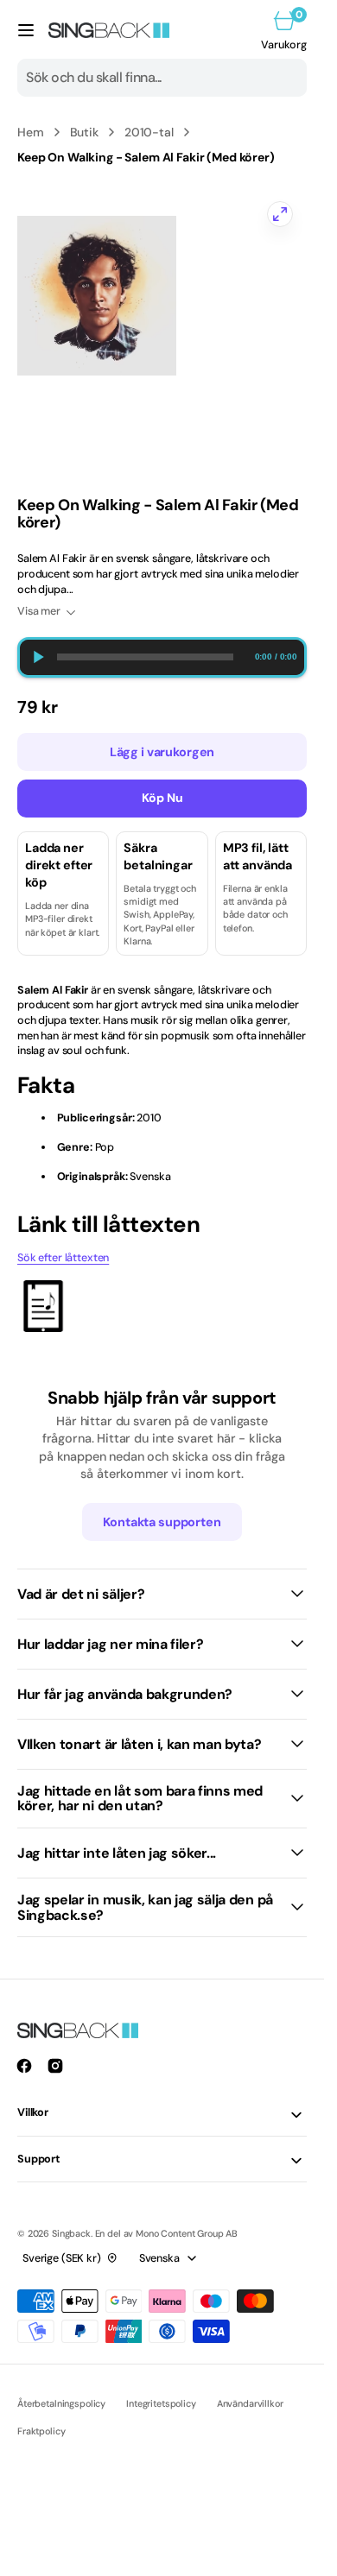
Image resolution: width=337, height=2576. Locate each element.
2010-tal (149, 132)
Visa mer (39, 611)
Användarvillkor (250, 2403)
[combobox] (162, 78)
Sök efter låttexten (63, 1258)
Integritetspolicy (161, 2403)
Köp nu (162, 798)
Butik (84, 132)
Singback (71, 2233)
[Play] (38, 657)
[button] (26, 30)
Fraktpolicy (41, 2431)
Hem (31, 132)
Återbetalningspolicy (61, 2403)
